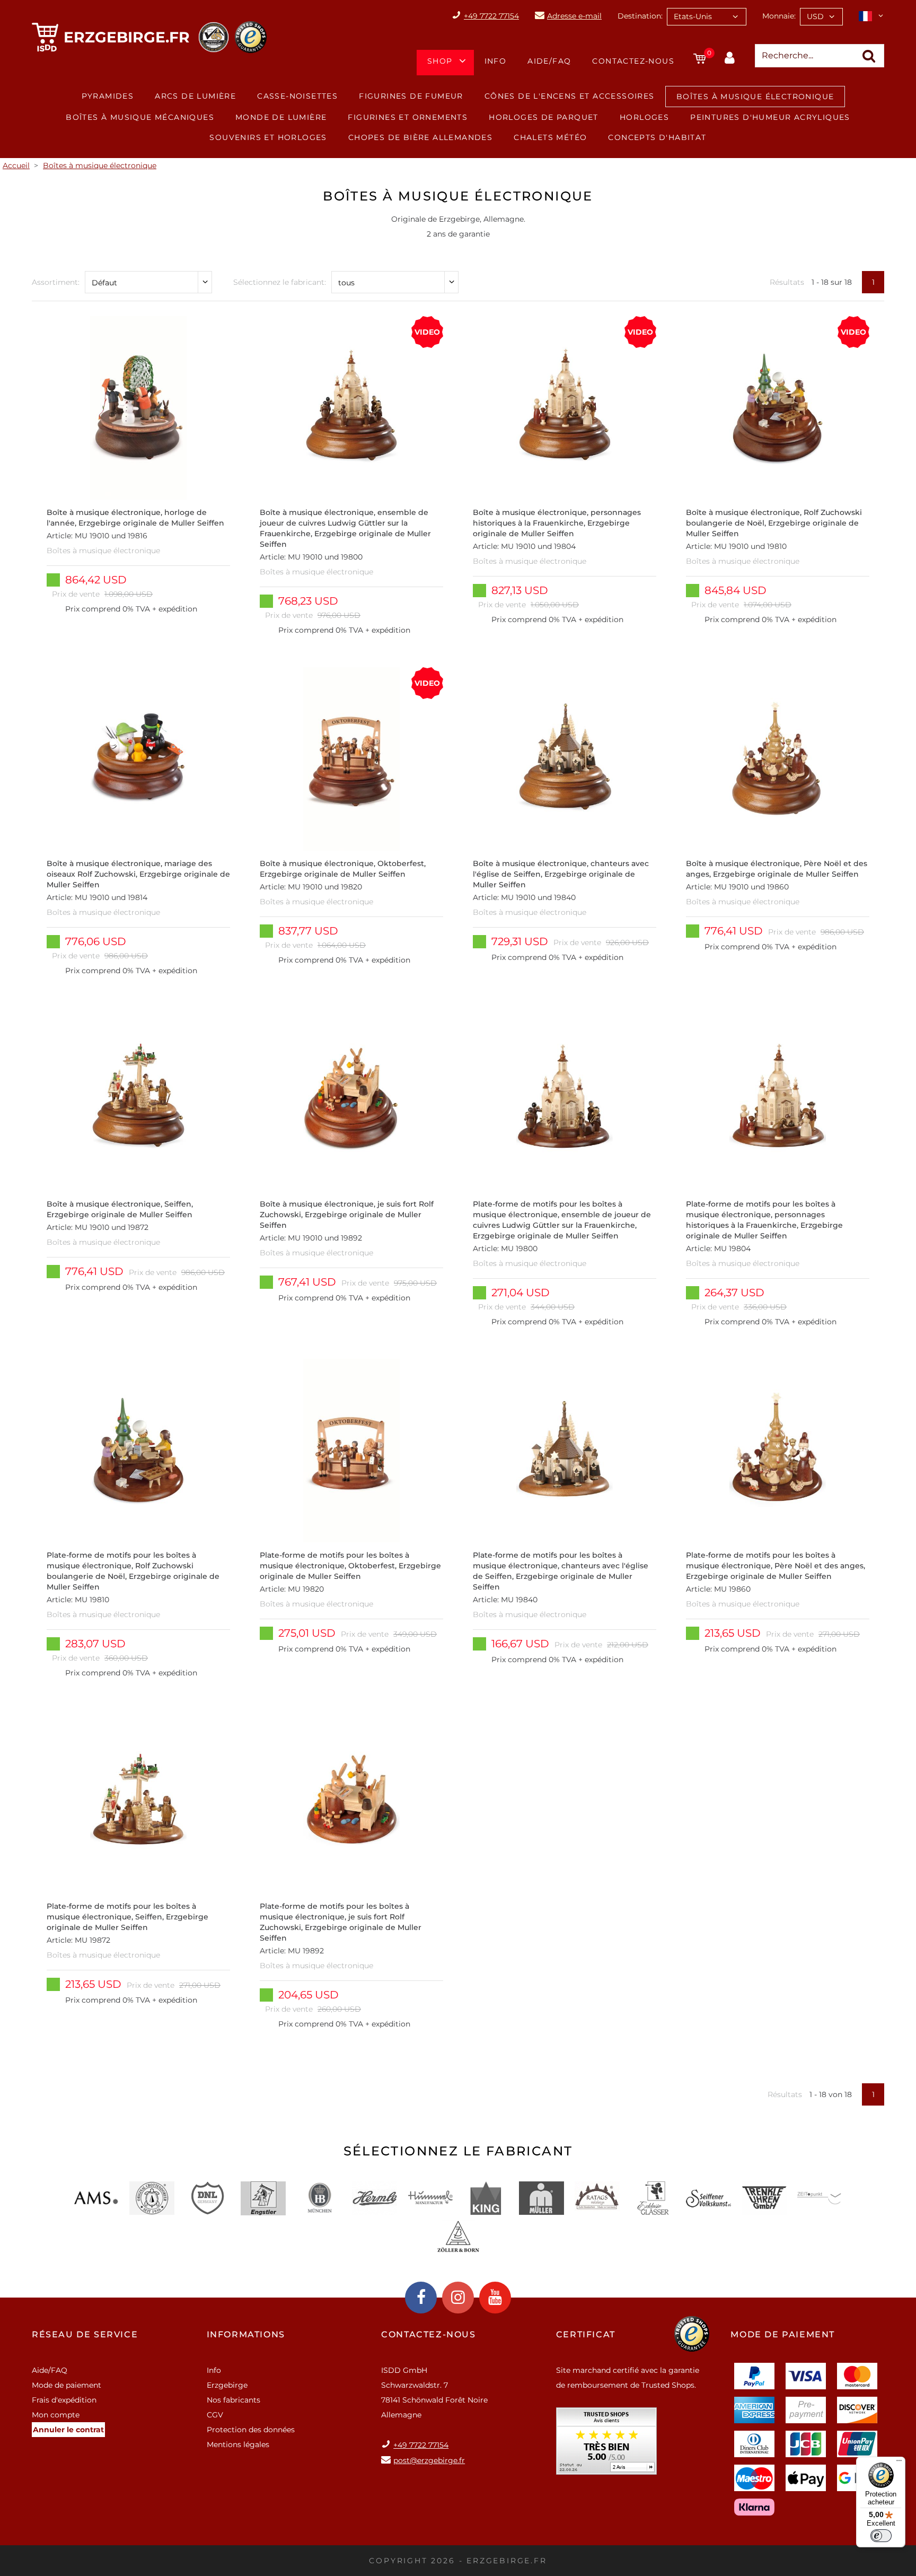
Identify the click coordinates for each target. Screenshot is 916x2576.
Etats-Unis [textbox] (693, 16)
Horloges (644, 117)
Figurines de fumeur (411, 96)
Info (496, 61)
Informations (246, 2334)
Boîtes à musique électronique (755, 97)
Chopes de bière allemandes (420, 137)
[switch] (881, 2536)
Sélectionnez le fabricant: (280, 282)
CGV (215, 2415)
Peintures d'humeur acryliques (770, 117)
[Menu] (899, 2463)
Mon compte (56, 2415)
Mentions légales (238, 2444)
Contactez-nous (633, 61)
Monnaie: (779, 16)
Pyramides (108, 96)
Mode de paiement (67, 2385)
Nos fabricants (234, 2400)
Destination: (640, 16)
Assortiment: (56, 282)
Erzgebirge (227, 2385)
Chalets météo (550, 137)
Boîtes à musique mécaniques (140, 117)
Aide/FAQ (549, 61)
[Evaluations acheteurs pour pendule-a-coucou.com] (606, 2445)
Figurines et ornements (408, 117)
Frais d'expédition (64, 2400)
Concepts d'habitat (657, 137)
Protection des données (251, 2430)
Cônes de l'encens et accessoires (570, 96)
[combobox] (707, 17)
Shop (440, 61)
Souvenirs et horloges (268, 137)
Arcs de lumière (195, 96)
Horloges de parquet (544, 117)
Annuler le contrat (68, 2430)
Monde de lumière (281, 117)
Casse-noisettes (297, 96)
